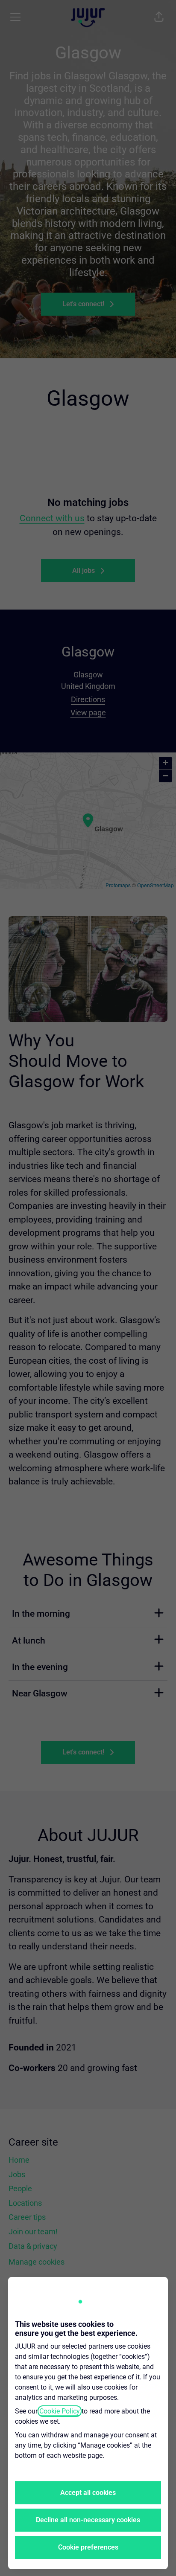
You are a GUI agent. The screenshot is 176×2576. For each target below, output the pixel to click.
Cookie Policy (60, 2411)
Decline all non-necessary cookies (88, 2520)
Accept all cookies (88, 2493)
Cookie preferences (88, 2547)
